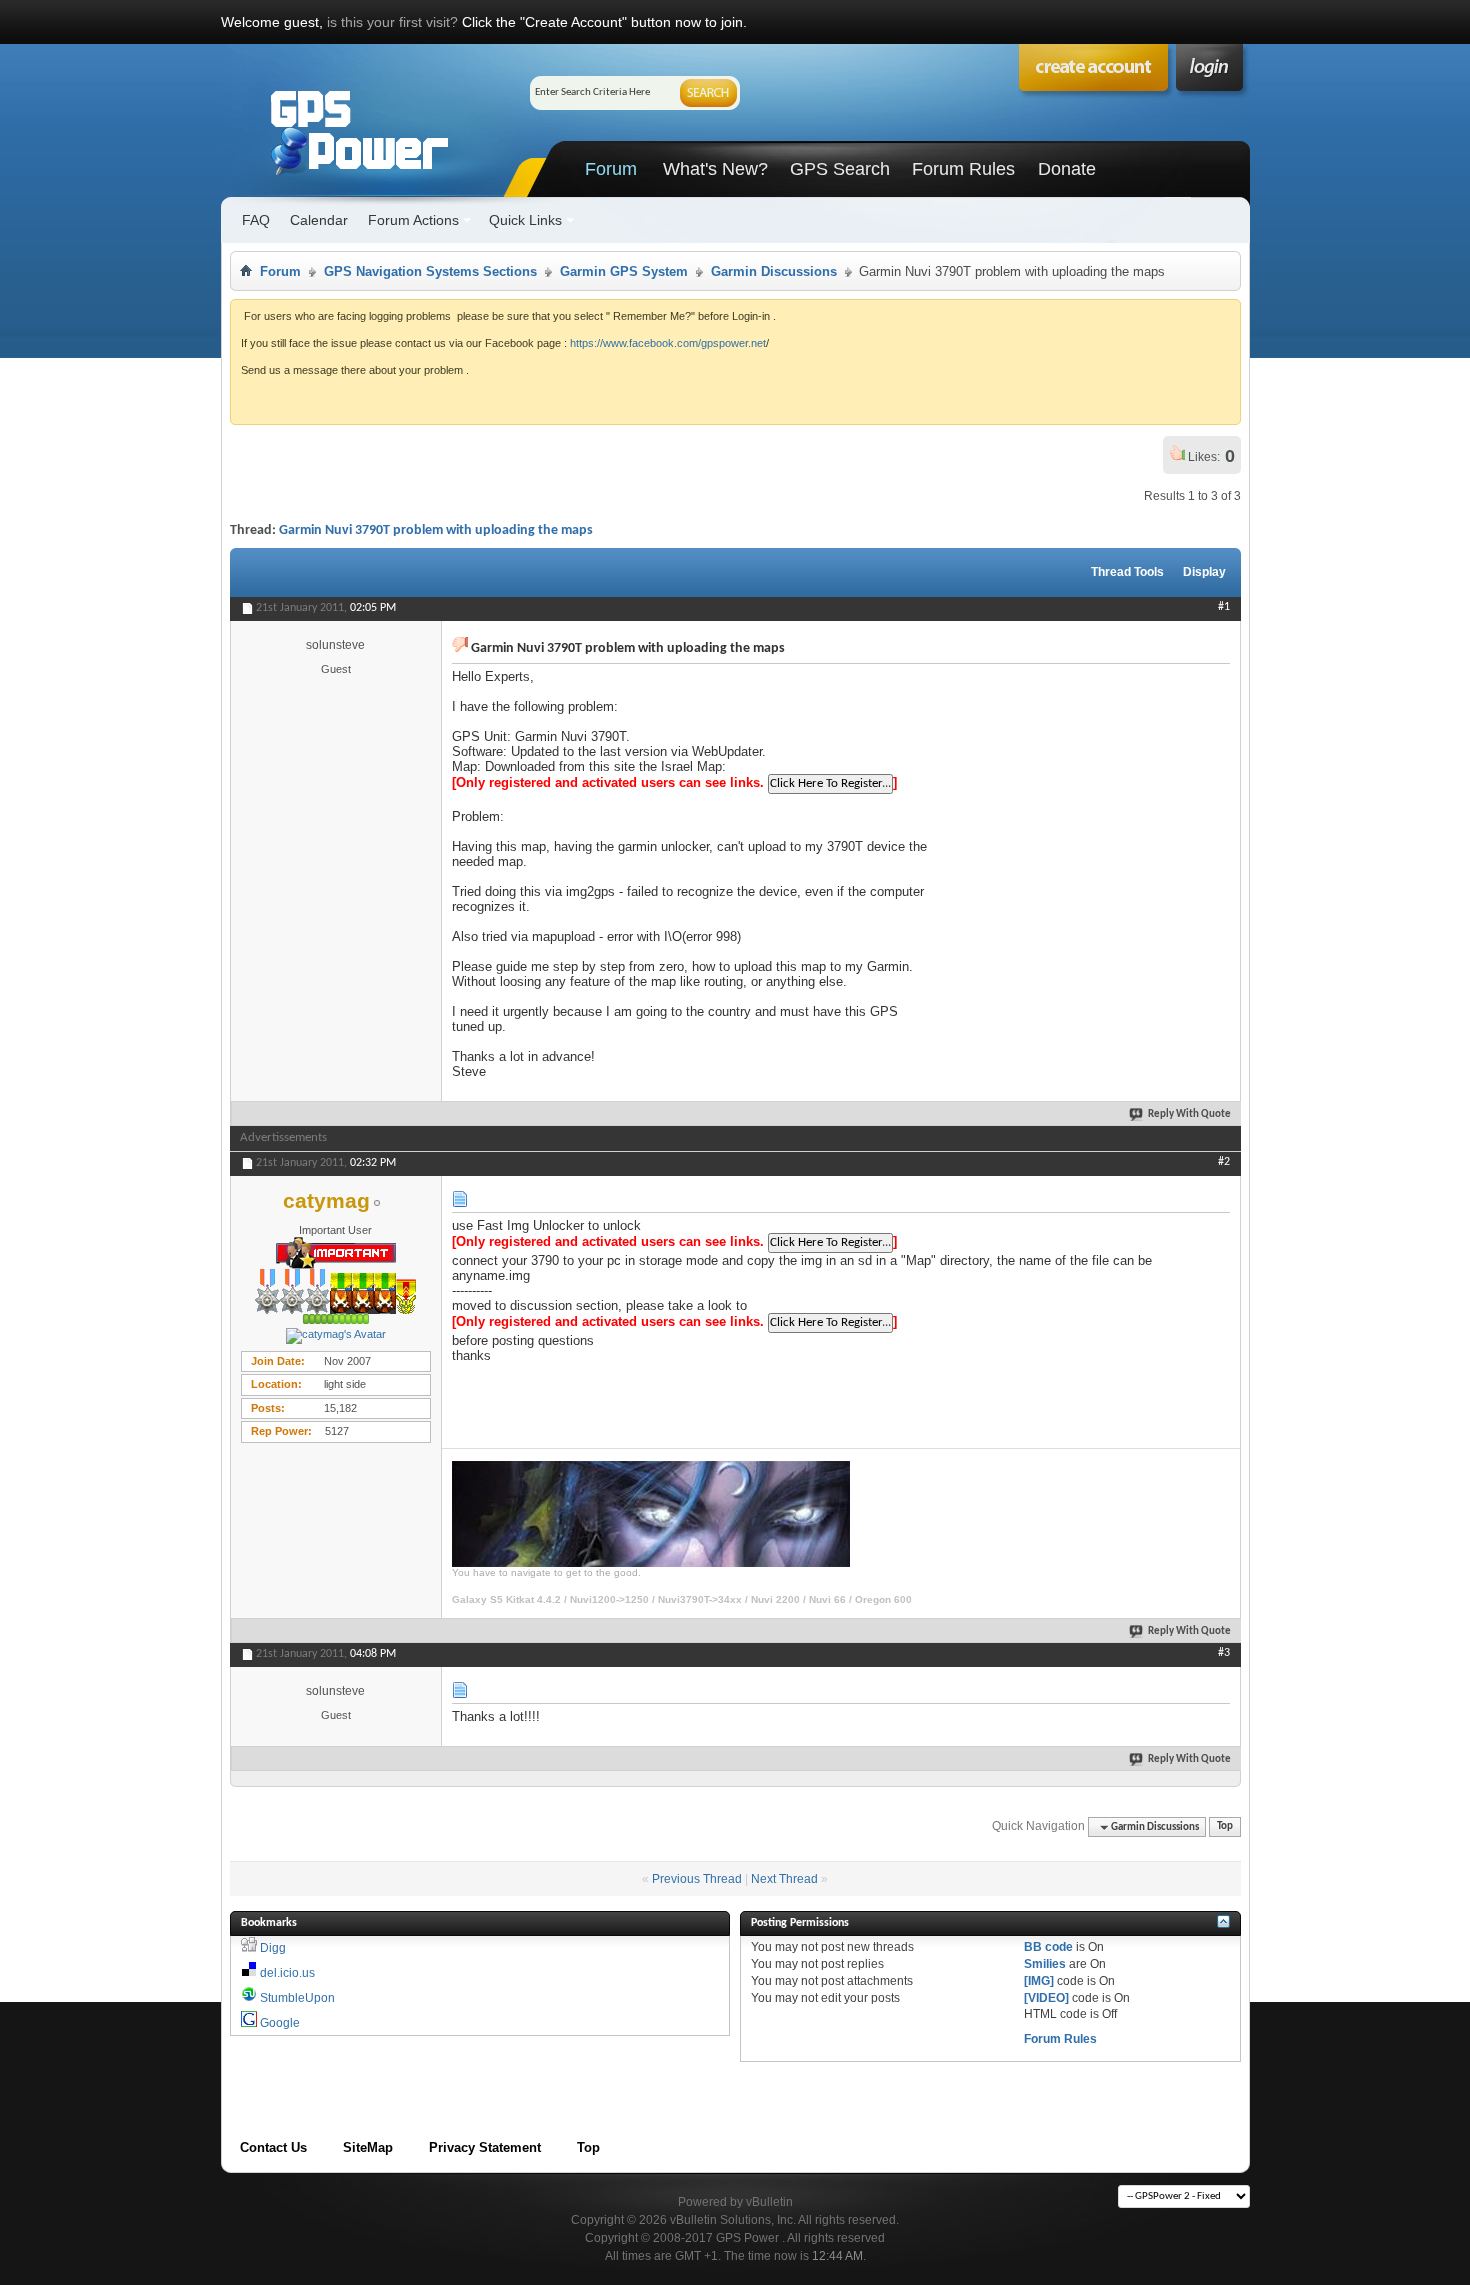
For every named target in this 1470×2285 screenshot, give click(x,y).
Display (1204, 572)
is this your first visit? (392, 22)
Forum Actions (413, 220)
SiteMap (368, 2147)
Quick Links (525, 220)
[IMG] (1039, 1981)
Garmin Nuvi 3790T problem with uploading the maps (436, 530)
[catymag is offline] (336, 1336)
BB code (1048, 1947)
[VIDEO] (1046, 1998)
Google (280, 2023)
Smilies (1045, 1964)
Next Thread (784, 1879)
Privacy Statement (485, 2147)
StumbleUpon (297, 1998)
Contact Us (273, 2147)
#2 (1224, 1162)
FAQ (256, 220)
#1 (1224, 607)
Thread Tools (1127, 572)
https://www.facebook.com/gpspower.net (668, 343)
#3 (1224, 1653)
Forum (611, 169)
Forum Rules (963, 169)
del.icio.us (287, 1973)
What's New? (715, 169)
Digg (273, 1948)
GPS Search (840, 169)
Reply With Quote (1189, 1114)
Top (1225, 1827)
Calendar (319, 220)
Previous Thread (697, 1879)
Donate (1067, 169)
